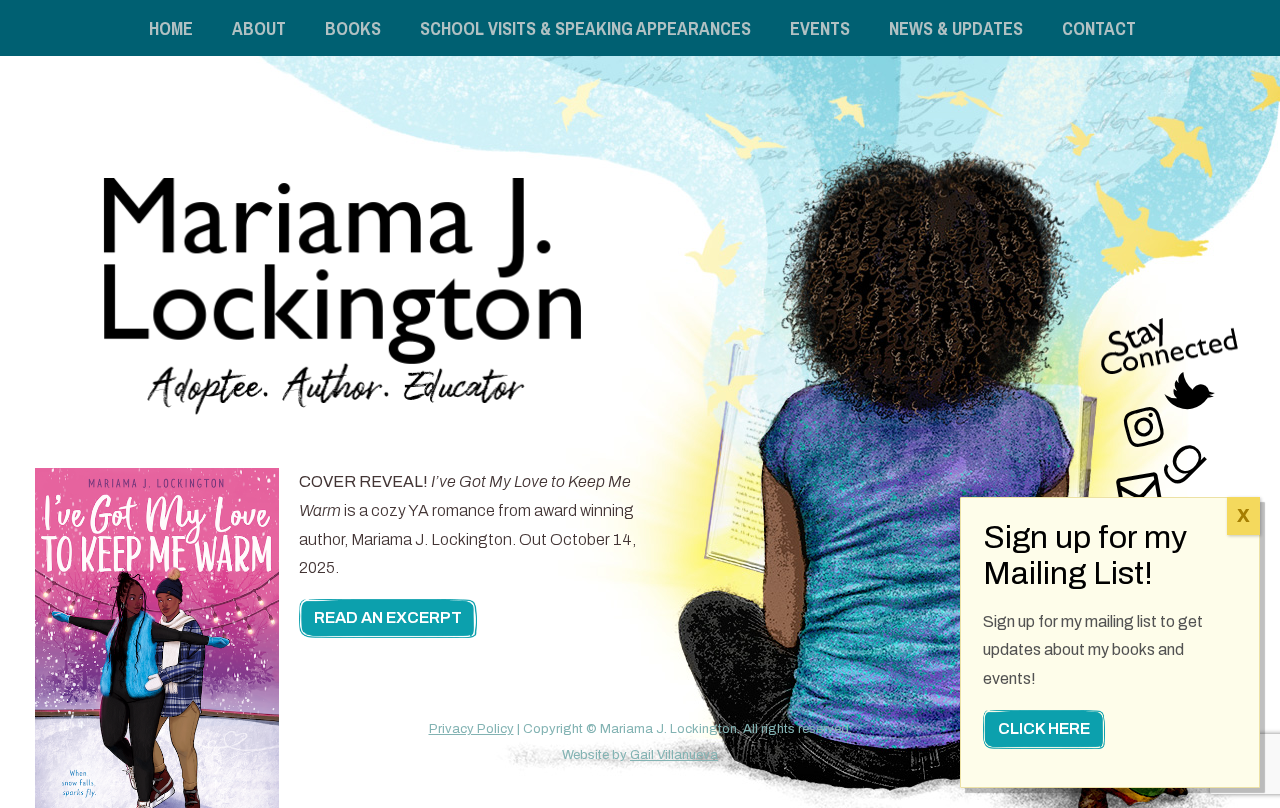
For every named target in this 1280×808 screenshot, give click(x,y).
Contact (1099, 28)
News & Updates (956, 28)
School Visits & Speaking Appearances (585, 28)
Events (820, 28)
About (259, 28)
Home (171, 28)
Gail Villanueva (674, 755)
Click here (1044, 728)
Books (353, 28)
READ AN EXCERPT (388, 618)
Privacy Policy (471, 729)
